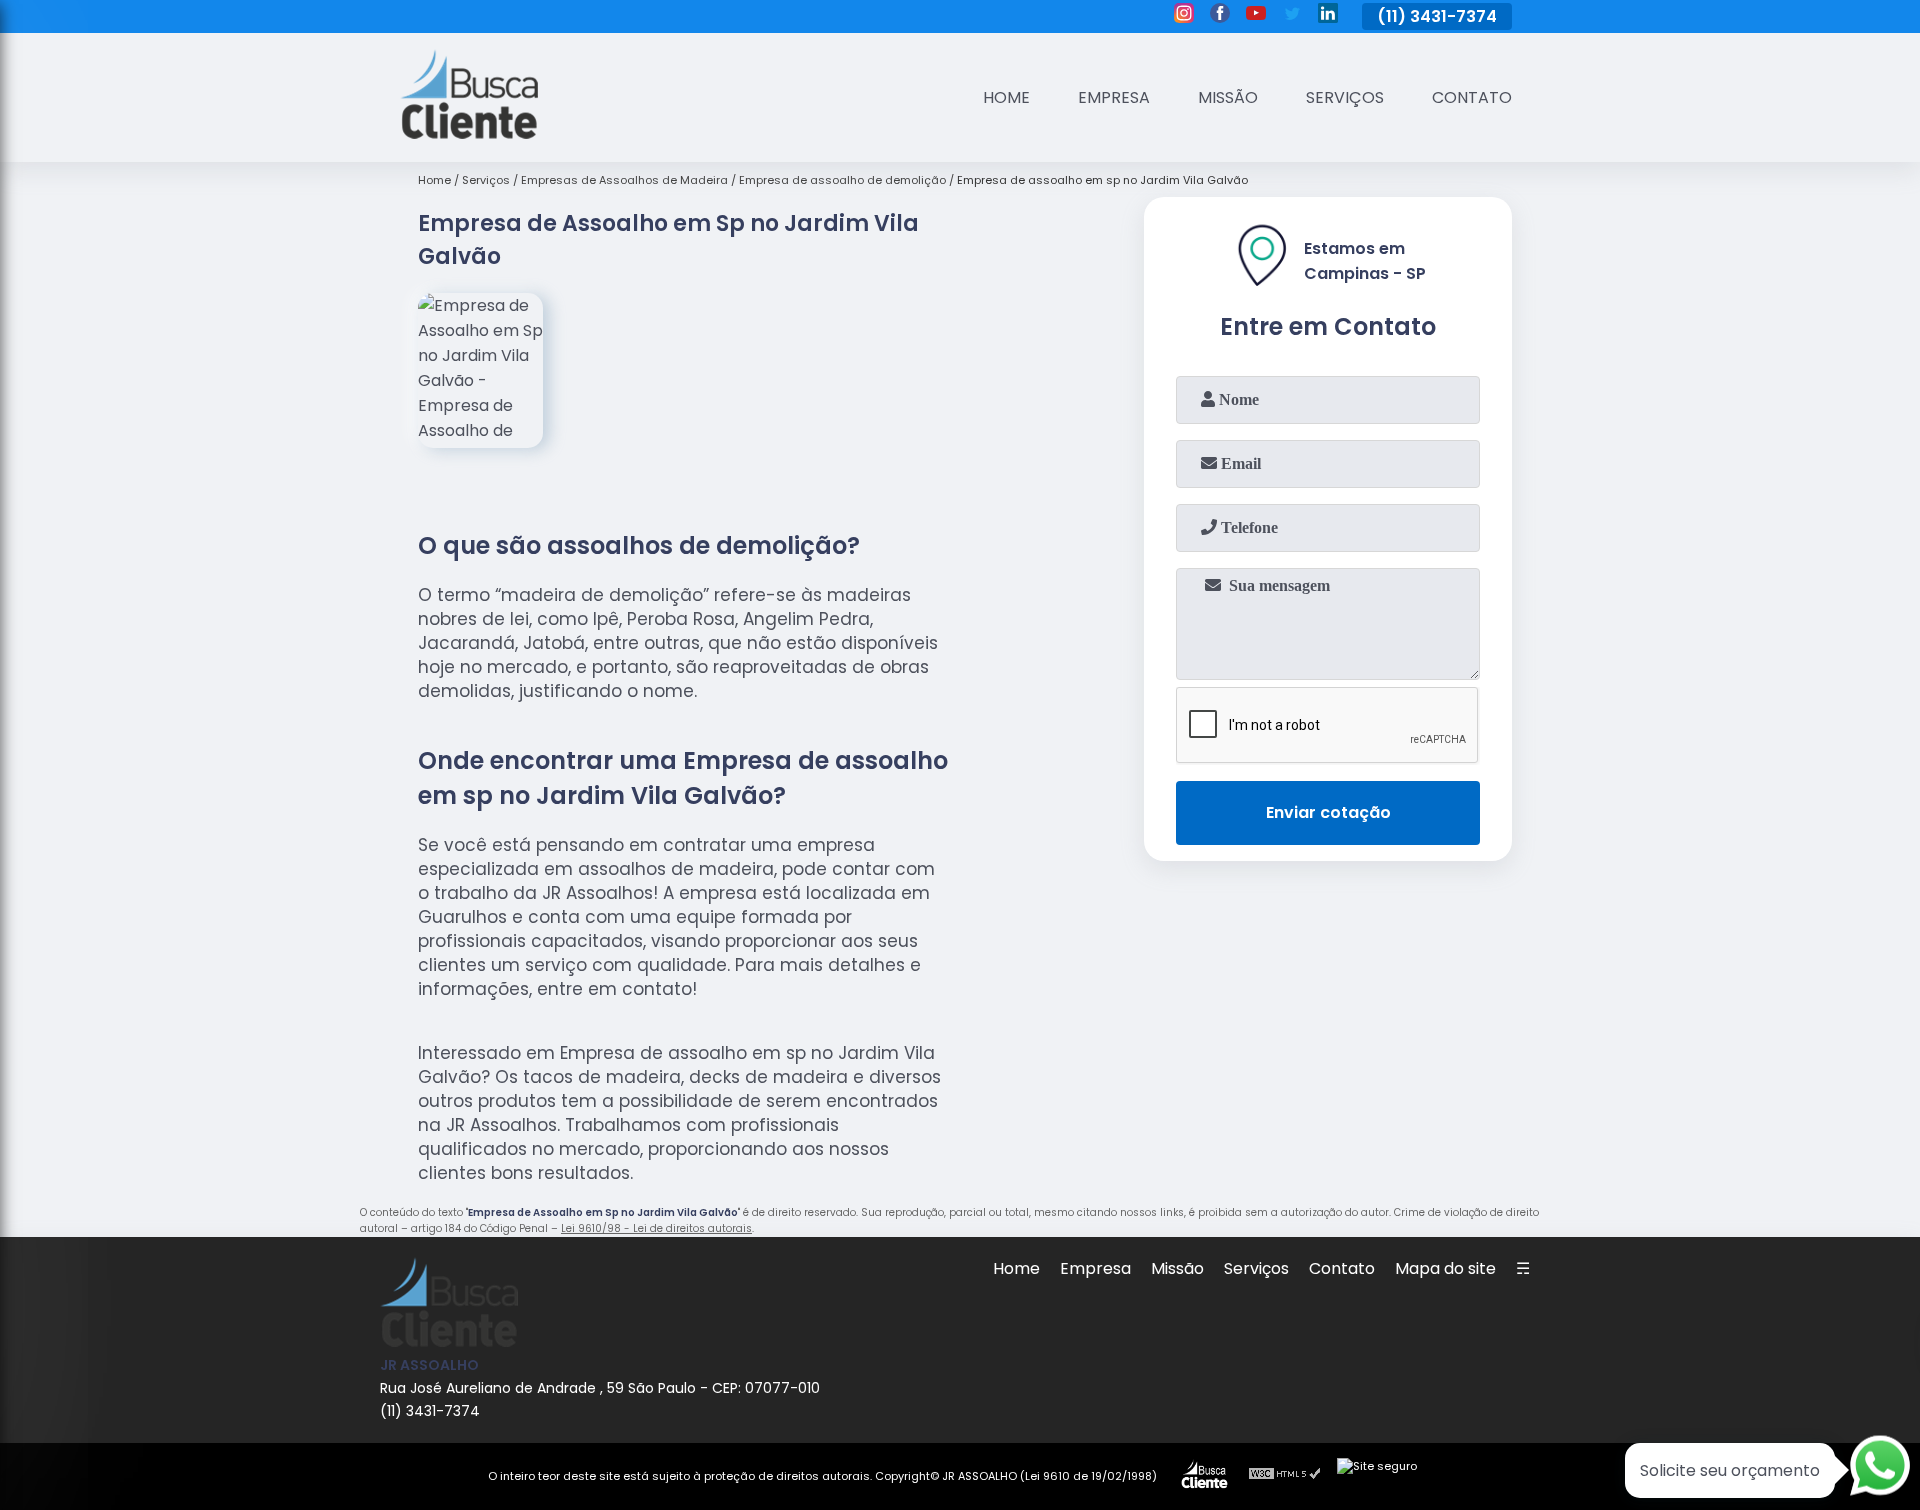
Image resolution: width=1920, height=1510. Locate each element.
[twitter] (1292, 16)
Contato (1472, 97)
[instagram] (1184, 16)
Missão (1228, 97)
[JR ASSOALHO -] (469, 133)
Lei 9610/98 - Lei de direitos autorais (656, 1228)
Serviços (1345, 97)
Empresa (1114, 97)
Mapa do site (1445, 1268)
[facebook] (1220, 16)
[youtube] (1256, 16)
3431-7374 (1453, 16)
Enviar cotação (1328, 812)
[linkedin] (1328, 16)
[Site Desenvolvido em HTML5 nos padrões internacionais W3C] (1285, 1476)
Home (1006, 97)
